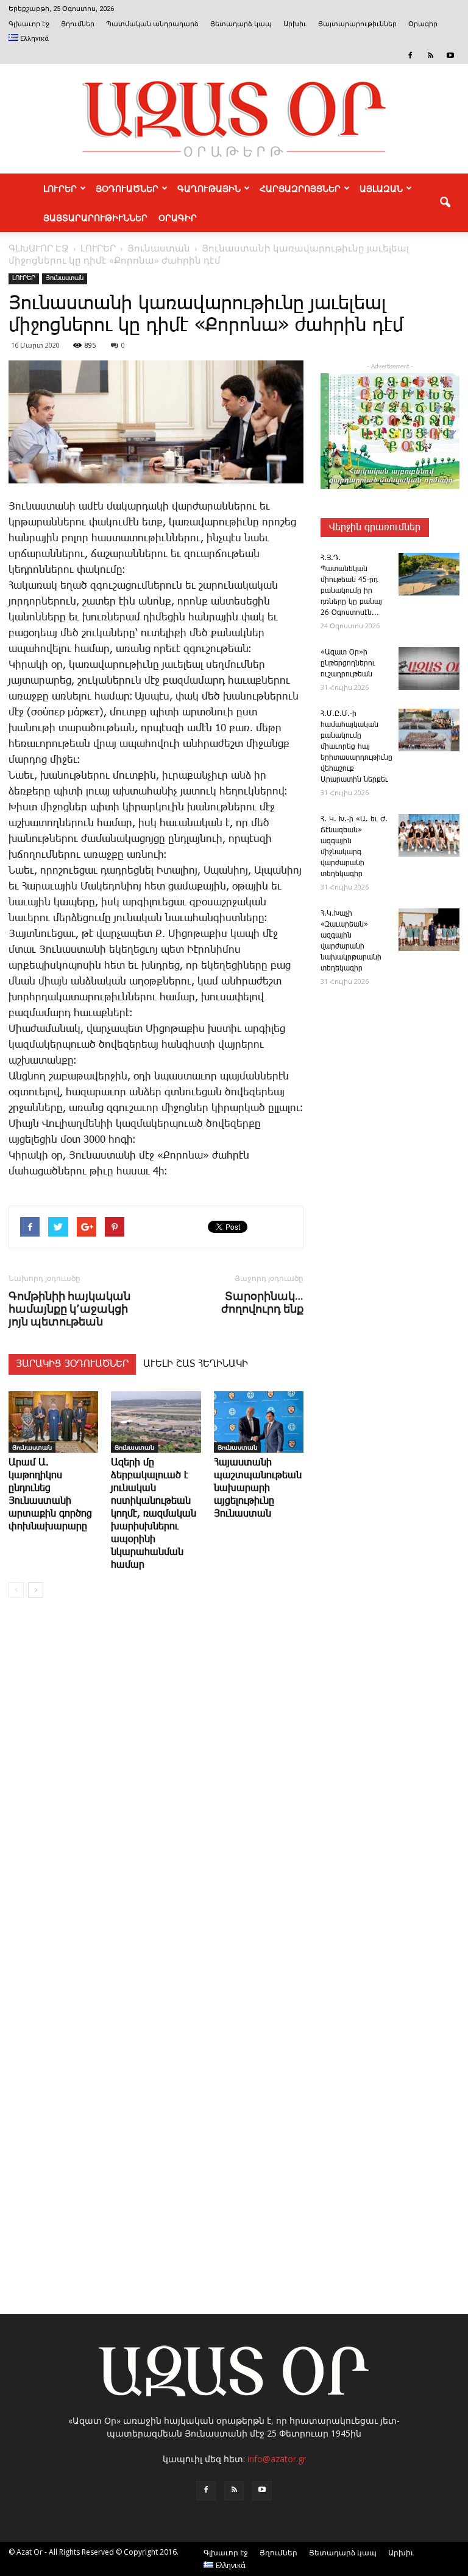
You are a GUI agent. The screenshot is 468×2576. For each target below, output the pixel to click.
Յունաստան (65, 278)
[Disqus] (156, 1792)
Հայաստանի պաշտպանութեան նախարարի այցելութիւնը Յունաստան (258, 1488)
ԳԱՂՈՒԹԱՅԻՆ (209, 188)
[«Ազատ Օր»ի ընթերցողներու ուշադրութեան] (429, 669)
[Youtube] (450, 55)
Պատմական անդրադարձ (152, 24)
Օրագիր (423, 24)
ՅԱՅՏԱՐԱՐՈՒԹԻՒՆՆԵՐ (95, 217)
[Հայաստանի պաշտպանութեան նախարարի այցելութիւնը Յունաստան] (259, 1422)
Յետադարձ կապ (241, 24)
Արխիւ (295, 24)
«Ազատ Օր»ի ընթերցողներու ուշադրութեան (348, 663)
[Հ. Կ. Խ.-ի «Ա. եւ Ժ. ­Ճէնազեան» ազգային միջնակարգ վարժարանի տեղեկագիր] (429, 835)
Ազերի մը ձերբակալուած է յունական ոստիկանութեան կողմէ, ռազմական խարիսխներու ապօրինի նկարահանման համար (154, 1514)
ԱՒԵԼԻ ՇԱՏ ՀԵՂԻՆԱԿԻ (196, 1364)
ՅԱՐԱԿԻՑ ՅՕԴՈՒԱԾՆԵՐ (72, 1364)
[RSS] (430, 55)
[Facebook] (410, 55)
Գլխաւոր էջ (29, 24)
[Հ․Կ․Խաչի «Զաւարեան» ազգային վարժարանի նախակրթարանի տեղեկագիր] (429, 930)
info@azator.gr (277, 2459)
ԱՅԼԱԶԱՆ (381, 188)
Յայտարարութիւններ (357, 24)
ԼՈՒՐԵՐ (60, 188)
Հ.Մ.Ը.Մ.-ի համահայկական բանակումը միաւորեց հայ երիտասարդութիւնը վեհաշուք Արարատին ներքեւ (356, 747)
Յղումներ (78, 24)
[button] (445, 203)
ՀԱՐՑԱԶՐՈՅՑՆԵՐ (300, 188)
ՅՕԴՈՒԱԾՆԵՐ (127, 188)
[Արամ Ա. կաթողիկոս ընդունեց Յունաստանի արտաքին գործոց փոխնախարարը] (53, 1422)
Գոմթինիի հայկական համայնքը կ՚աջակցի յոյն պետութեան (69, 1309)
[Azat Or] (234, 119)
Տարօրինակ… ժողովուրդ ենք (262, 1302)
